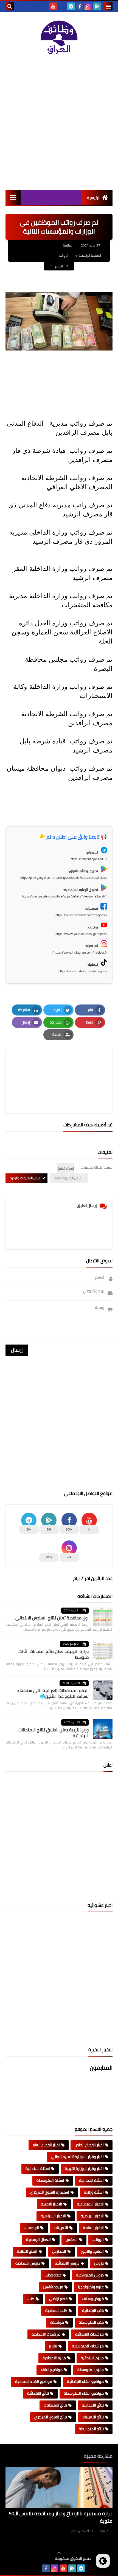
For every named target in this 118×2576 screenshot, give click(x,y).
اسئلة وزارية (94, 2192)
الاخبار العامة (93, 2228)
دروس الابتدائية (67, 2263)
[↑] (59, 2553)
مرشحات (57, 2322)
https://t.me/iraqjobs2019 (89, 859)
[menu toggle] (108, 6)
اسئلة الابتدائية (38, 2169)
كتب (31, 2299)
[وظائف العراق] (59, 38)
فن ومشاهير (53, 2287)
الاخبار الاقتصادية (90, 2204)
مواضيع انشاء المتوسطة (84, 2393)
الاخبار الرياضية (92, 2216)
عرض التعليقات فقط (68, 1178)
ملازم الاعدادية (54, 2358)
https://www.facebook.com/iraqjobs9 (81, 915)
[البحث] (10, 6)
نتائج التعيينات (93, 2417)
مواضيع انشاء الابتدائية (85, 2381)
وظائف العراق (38, 2559)
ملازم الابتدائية (92, 2358)
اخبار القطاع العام (46, 2145)
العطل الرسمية (38, 2240)
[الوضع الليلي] (103, 2561)
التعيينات (61, 2228)
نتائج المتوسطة (91, 2429)
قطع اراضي (58, 2299)
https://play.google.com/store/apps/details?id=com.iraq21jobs (64, 878)
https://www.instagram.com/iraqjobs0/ (80, 952)
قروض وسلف (93, 2299)
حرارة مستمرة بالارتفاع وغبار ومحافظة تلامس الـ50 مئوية (61, 2517)
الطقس (72, 2240)
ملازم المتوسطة (91, 2370)
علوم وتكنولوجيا (91, 2287)
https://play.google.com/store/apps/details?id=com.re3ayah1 (64, 896)
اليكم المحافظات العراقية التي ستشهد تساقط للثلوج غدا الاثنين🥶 (53, 1693)
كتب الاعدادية (56, 2311)
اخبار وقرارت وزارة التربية (84, 2169)
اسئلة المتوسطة (50, 2180)
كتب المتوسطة (91, 2322)
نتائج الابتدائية (38, 2393)
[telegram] (71, 6)
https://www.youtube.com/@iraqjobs (81, 934)
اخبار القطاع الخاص (89, 2145)
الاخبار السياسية (53, 2216)
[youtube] (53, 6)
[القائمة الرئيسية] (13, 197)
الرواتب (64, 255)
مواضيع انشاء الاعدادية (34, 2381)
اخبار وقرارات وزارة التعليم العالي (78, 2157)
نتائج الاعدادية (93, 2405)
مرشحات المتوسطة (88, 2346)
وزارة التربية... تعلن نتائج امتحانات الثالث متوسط (54, 1654)
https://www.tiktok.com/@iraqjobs (83, 971)
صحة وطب (53, 2275)
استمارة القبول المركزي (50, 2192)
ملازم (53, 2346)
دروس (99, 2263)
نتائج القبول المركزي (51, 2417)
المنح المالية (27, 2251)
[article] (59, 1069)
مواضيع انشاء (52, 2370)
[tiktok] (62, 6)
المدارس (59, 2251)
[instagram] (88, 6)
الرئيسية (94, 198)
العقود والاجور (92, 2251)
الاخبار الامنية (51, 2204)
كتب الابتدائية (93, 2311)
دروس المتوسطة (90, 2275)
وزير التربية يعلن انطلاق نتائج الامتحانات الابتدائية (54, 1733)
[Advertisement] (59, 122)
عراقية (104, 2531)
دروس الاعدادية (28, 2263)
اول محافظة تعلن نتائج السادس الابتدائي (52, 1618)
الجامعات (32, 2228)
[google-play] (97, 6)
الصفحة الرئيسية (90, 255)
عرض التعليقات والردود (25, 1178)
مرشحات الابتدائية (89, 2334)
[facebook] (80, 6)
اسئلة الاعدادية (91, 2180)
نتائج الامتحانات (55, 2405)
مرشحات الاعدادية (46, 2334)
